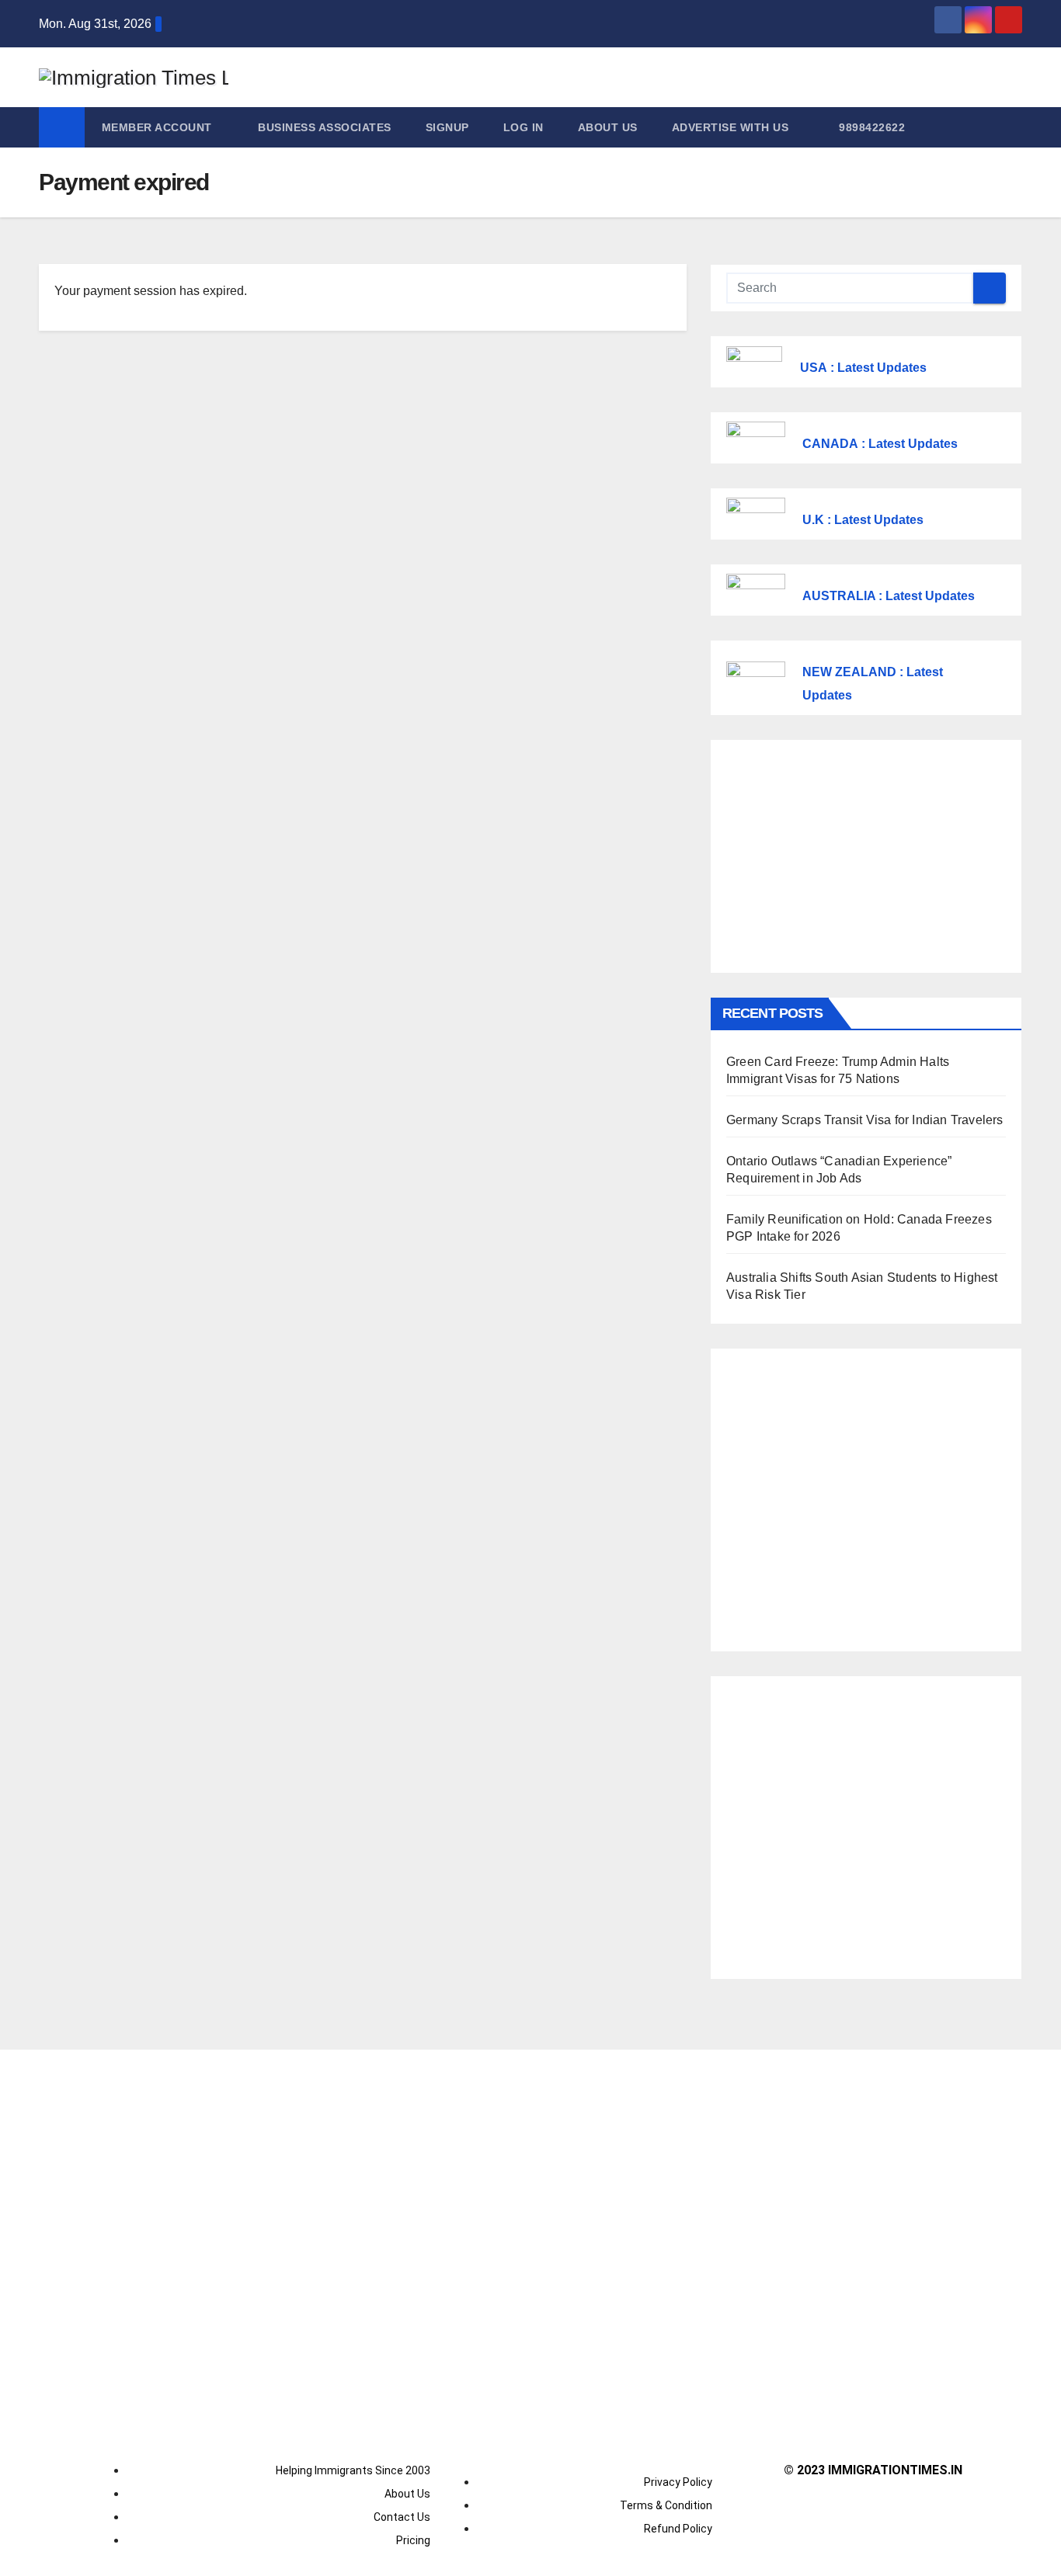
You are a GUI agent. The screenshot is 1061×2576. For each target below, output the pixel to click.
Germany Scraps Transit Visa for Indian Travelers (865, 1120)
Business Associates (325, 127)
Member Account (159, 127)
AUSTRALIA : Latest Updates (889, 596)
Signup (447, 127)
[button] (1011, 127)
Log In (524, 127)
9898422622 (871, 127)
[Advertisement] (866, 856)
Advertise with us (731, 127)
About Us (608, 127)
